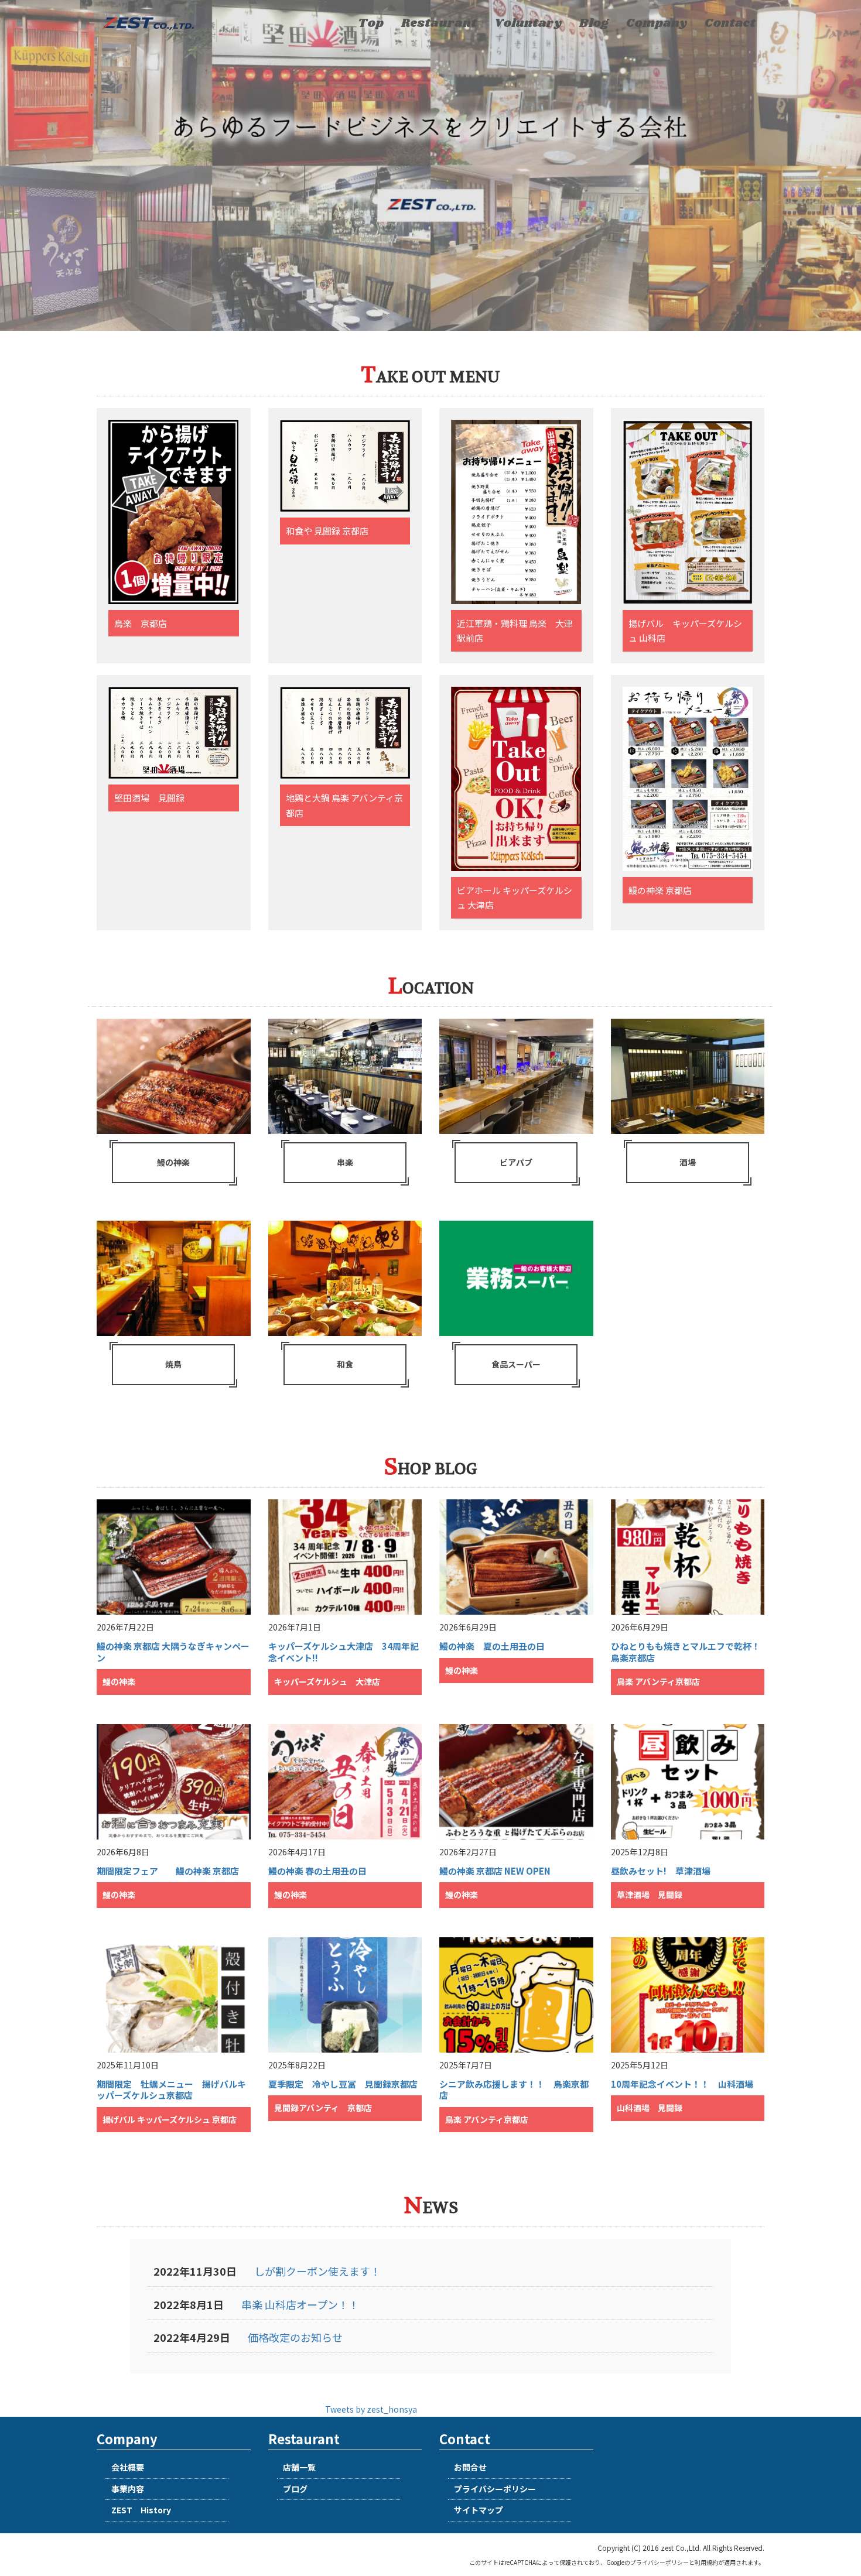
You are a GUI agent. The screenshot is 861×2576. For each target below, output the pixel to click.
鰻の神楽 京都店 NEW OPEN (495, 1871)
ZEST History (141, 2510)
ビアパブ (516, 1162)
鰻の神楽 (173, 1162)
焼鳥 (173, 1364)
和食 (345, 1364)
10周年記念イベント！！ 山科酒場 (682, 2084)
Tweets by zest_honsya (371, 2409)
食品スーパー (516, 1364)
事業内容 (128, 2489)
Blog (594, 23)
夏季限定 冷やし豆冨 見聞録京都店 (343, 2084)
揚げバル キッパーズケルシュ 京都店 (170, 2119)
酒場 (688, 1162)
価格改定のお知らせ (295, 2337)
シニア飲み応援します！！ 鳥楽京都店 (514, 2090)
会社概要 (128, 2467)
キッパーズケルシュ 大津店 (327, 1681)
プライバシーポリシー (495, 2489)
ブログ (295, 2489)
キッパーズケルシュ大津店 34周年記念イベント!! (344, 1652)
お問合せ (470, 2467)
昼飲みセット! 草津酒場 (661, 1871)
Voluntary (528, 23)
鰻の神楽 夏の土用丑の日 (492, 1646)
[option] (430, 165)
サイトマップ (479, 2510)
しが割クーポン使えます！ (317, 2271)
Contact (730, 23)
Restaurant (439, 23)
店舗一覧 (299, 2467)
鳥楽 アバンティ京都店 (658, 1681)
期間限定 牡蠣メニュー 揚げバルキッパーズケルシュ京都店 (171, 2090)
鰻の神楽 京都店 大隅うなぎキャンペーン (173, 1652)
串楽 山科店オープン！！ (300, 2304)
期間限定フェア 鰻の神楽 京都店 (168, 1871)
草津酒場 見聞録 (650, 1895)
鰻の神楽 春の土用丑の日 (317, 1871)
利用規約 (706, 2562)
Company (657, 23)
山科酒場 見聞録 (650, 2108)
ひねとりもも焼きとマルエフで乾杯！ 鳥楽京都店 (690, 1652)
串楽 (345, 1162)
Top (371, 23)
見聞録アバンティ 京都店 (323, 2108)
